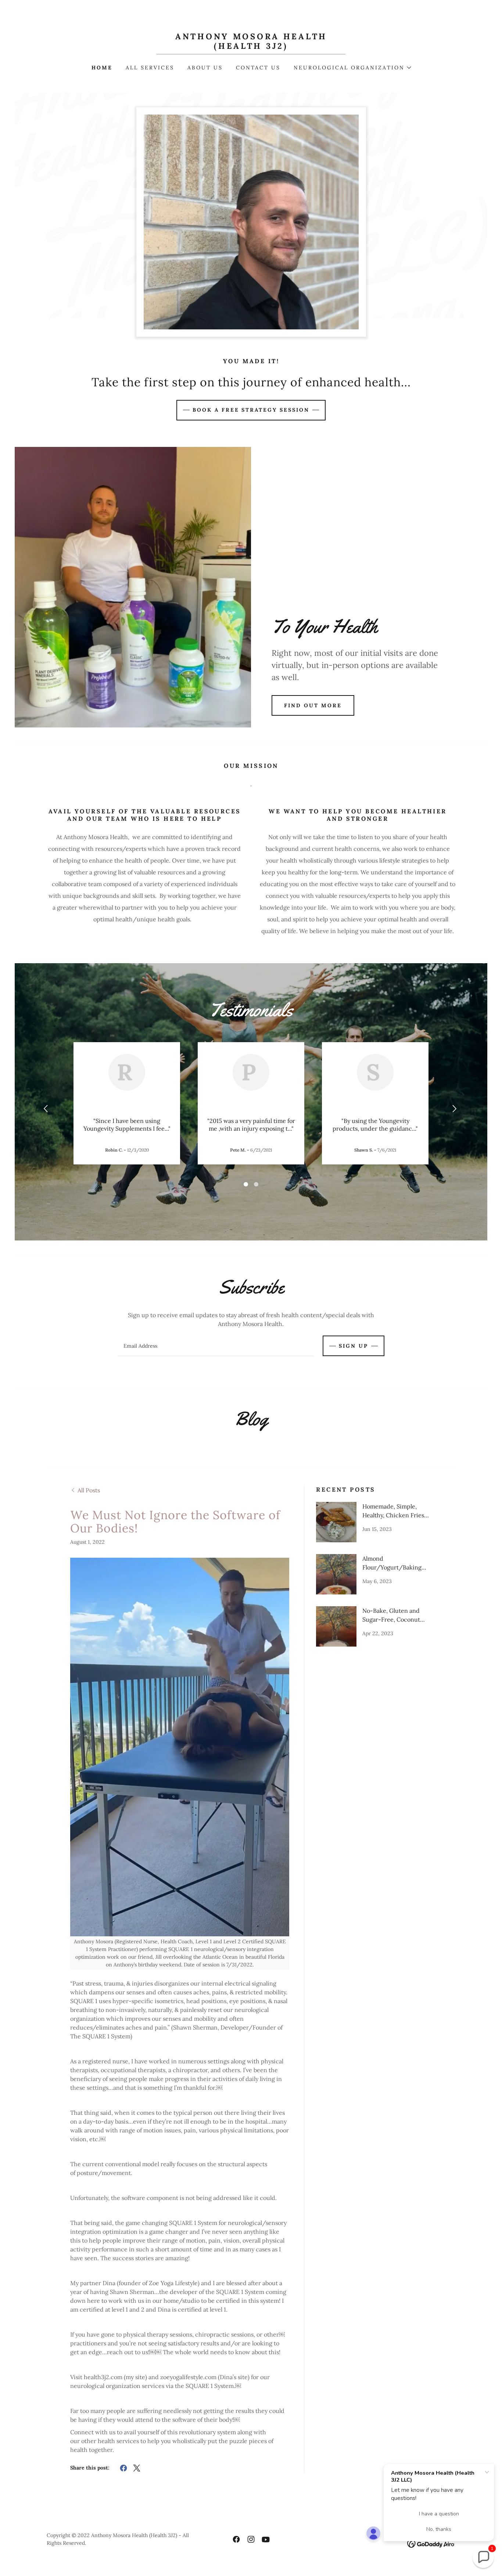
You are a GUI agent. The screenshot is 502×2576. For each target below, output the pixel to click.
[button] (352, 68)
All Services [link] (150, 68)
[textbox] (216, 1346)
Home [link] (102, 68)
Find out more (313, 705)
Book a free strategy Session (251, 410)
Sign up (354, 1346)
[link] (251, 47)
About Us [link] (205, 68)
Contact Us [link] (258, 68)
